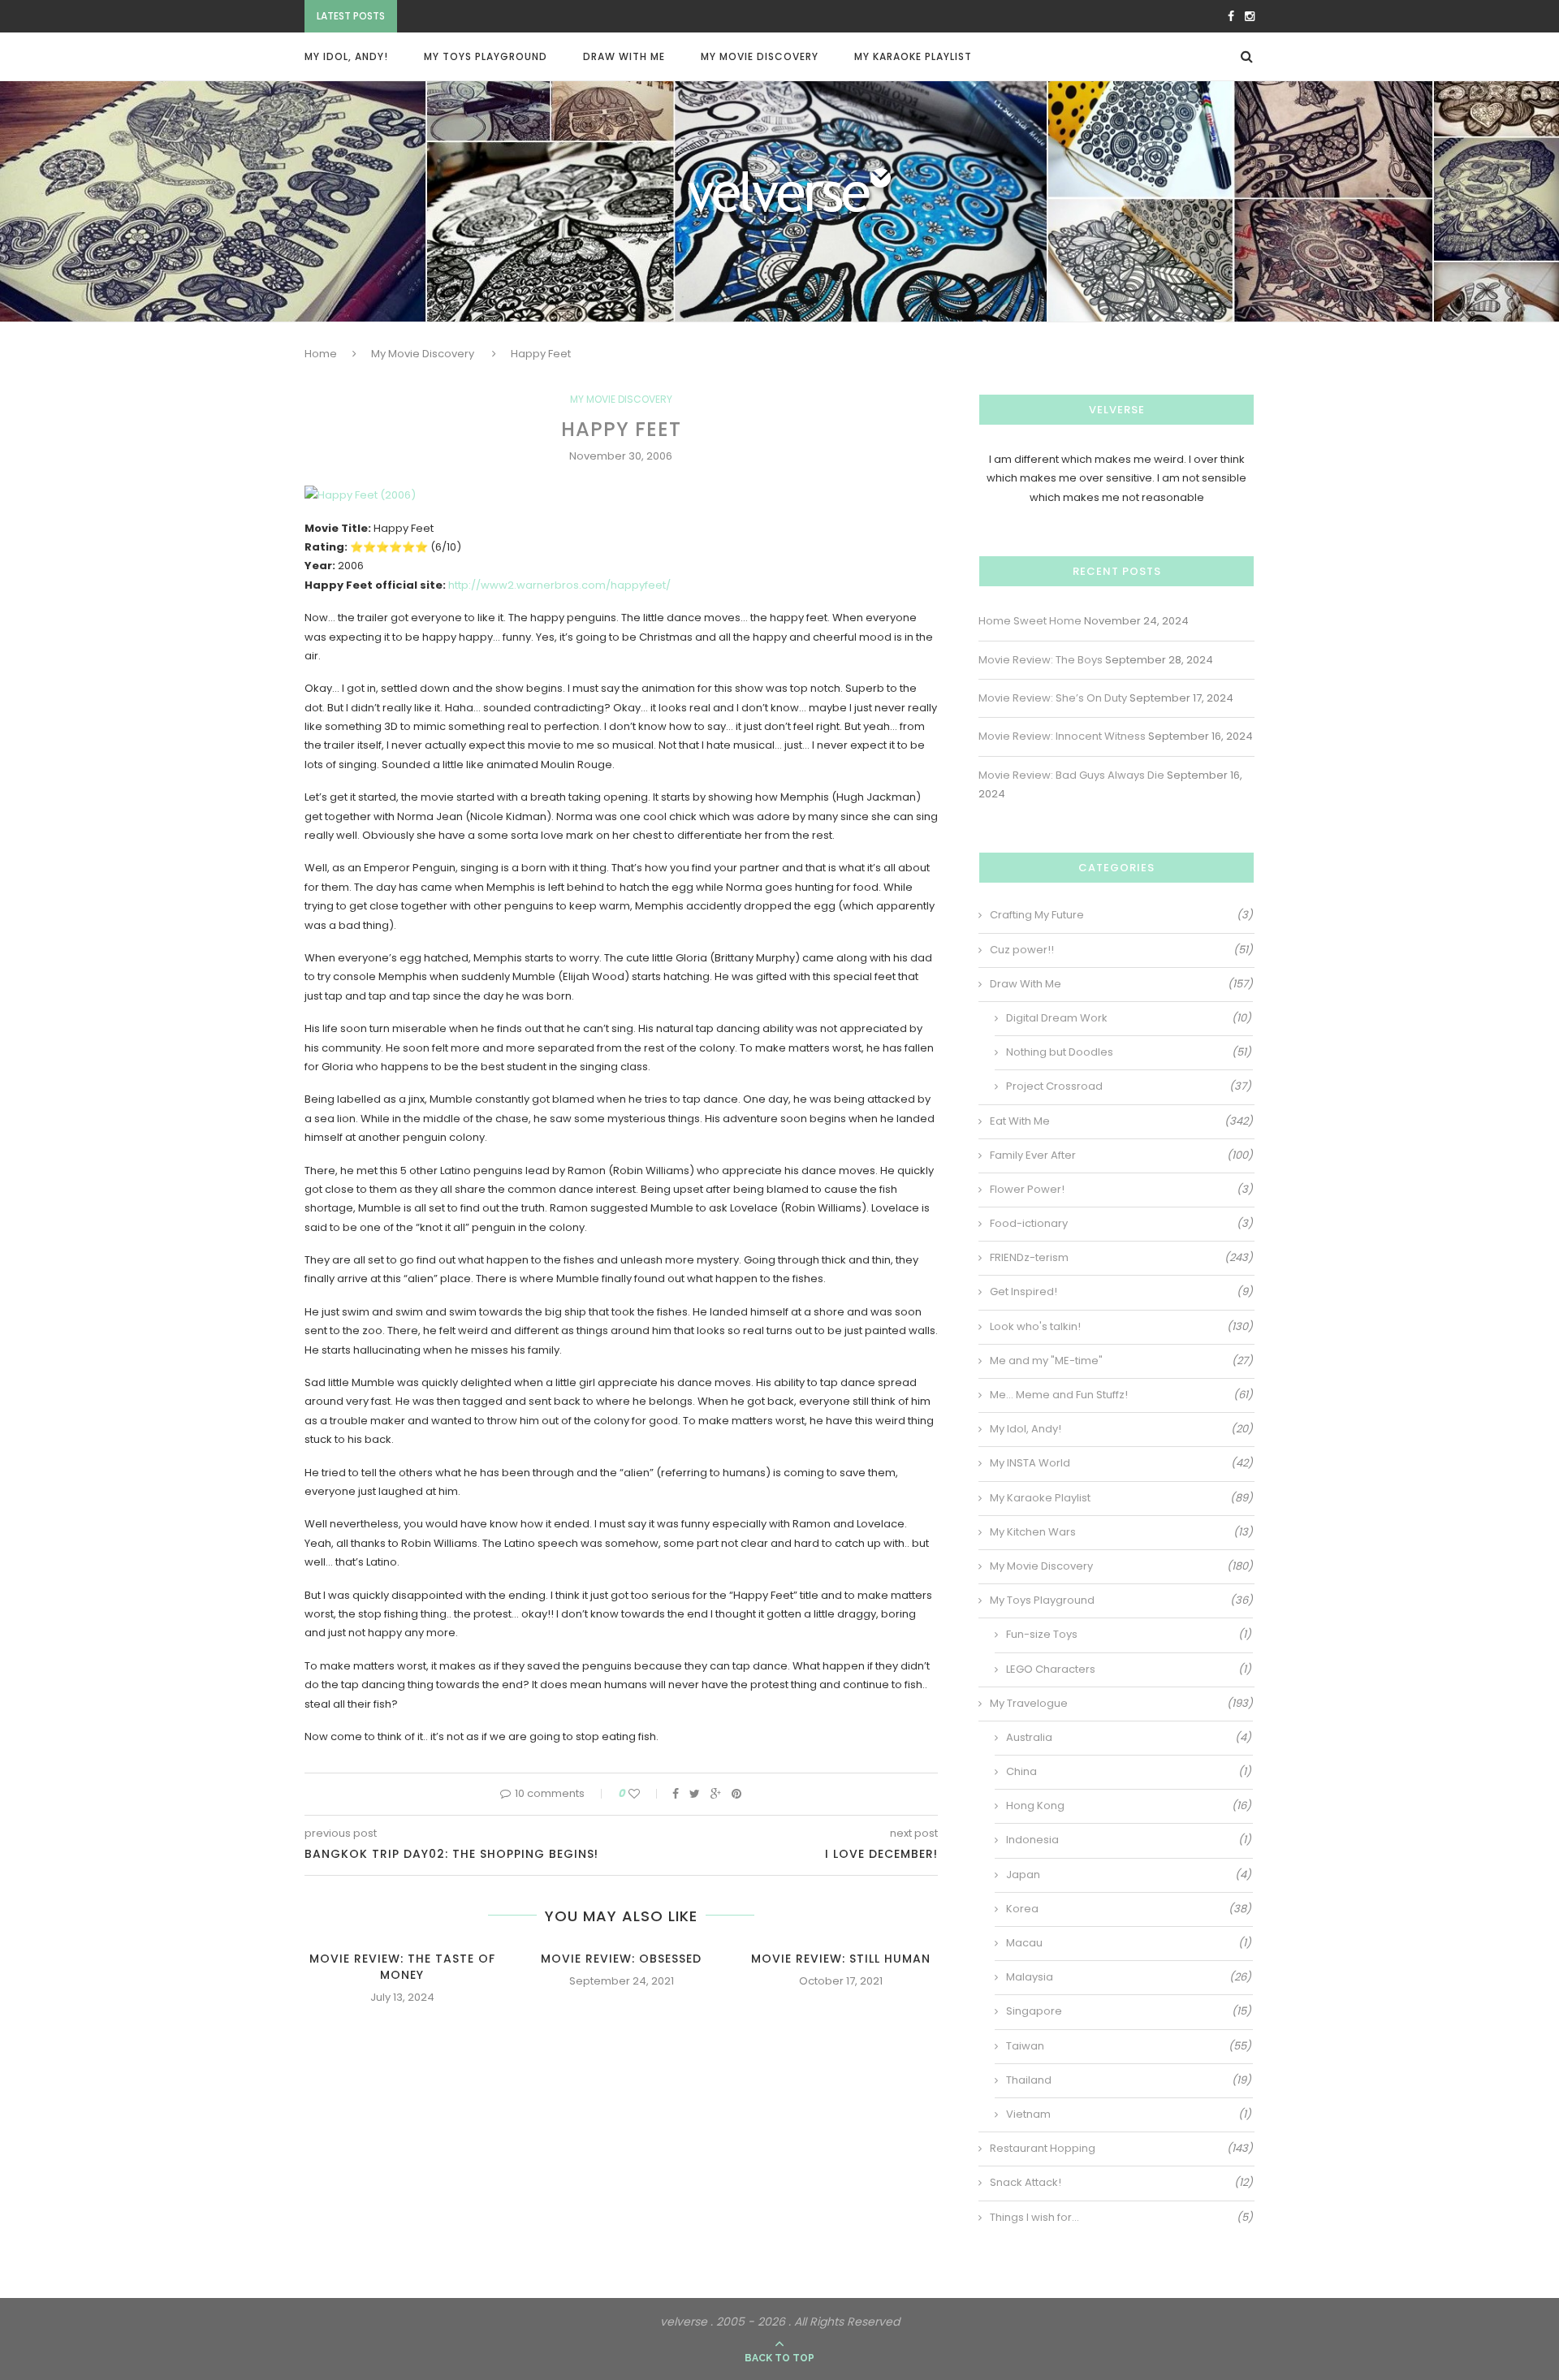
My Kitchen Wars (1121, 1532)
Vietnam (1129, 2114)
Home (321, 354)
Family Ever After (1121, 1155)
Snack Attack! (1121, 2183)
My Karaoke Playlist (913, 56)
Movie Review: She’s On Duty (480, 17)
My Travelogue (1121, 1704)
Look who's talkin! (1121, 1327)
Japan (1129, 1875)
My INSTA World (1121, 1463)
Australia (1129, 1738)
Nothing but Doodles (1129, 1052)
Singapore (1129, 2011)
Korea (1129, 1909)
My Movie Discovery (760, 56)
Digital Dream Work (1129, 1018)
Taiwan (1129, 2046)
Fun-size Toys (1129, 1635)
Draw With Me (624, 56)
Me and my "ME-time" (1121, 1361)
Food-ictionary (1121, 1224)
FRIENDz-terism (1121, 1258)
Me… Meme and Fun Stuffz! (1121, 1395)
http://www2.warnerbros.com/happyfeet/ (559, 585)
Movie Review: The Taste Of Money (402, 1967)
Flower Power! (1121, 1190)
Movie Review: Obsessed (621, 1959)
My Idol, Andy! (346, 56)
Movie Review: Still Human (841, 1959)
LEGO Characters (1129, 1669)
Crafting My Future (1121, 915)
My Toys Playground (486, 56)
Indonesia (1129, 1840)
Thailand (1129, 2080)
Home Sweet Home (1030, 621)
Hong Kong (1129, 1806)
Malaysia (1129, 1977)
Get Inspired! (1121, 1292)
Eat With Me (1121, 1121)
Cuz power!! (1121, 950)
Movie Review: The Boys (1041, 660)
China (1129, 1772)
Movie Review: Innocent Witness (1062, 736)
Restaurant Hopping (1121, 2149)
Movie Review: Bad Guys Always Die (1071, 775)
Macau (1129, 1943)
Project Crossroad (1129, 1086)
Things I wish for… (1121, 2218)
